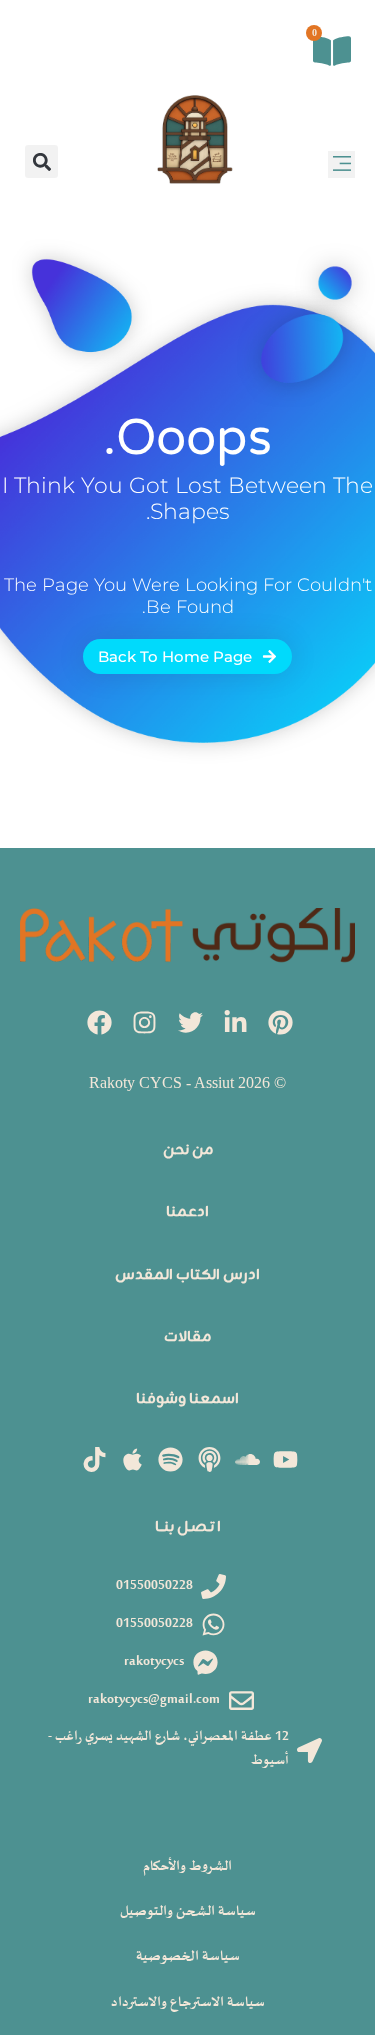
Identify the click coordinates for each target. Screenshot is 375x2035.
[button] (341, 164)
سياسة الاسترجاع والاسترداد (188, 2002)
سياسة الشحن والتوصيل (188, 1911)
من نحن (188, 1150)
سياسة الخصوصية (188, 1956)
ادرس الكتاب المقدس (187, 1275)
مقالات (187, 1337)
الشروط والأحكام (187, 1866)
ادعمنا (187, 1212)
